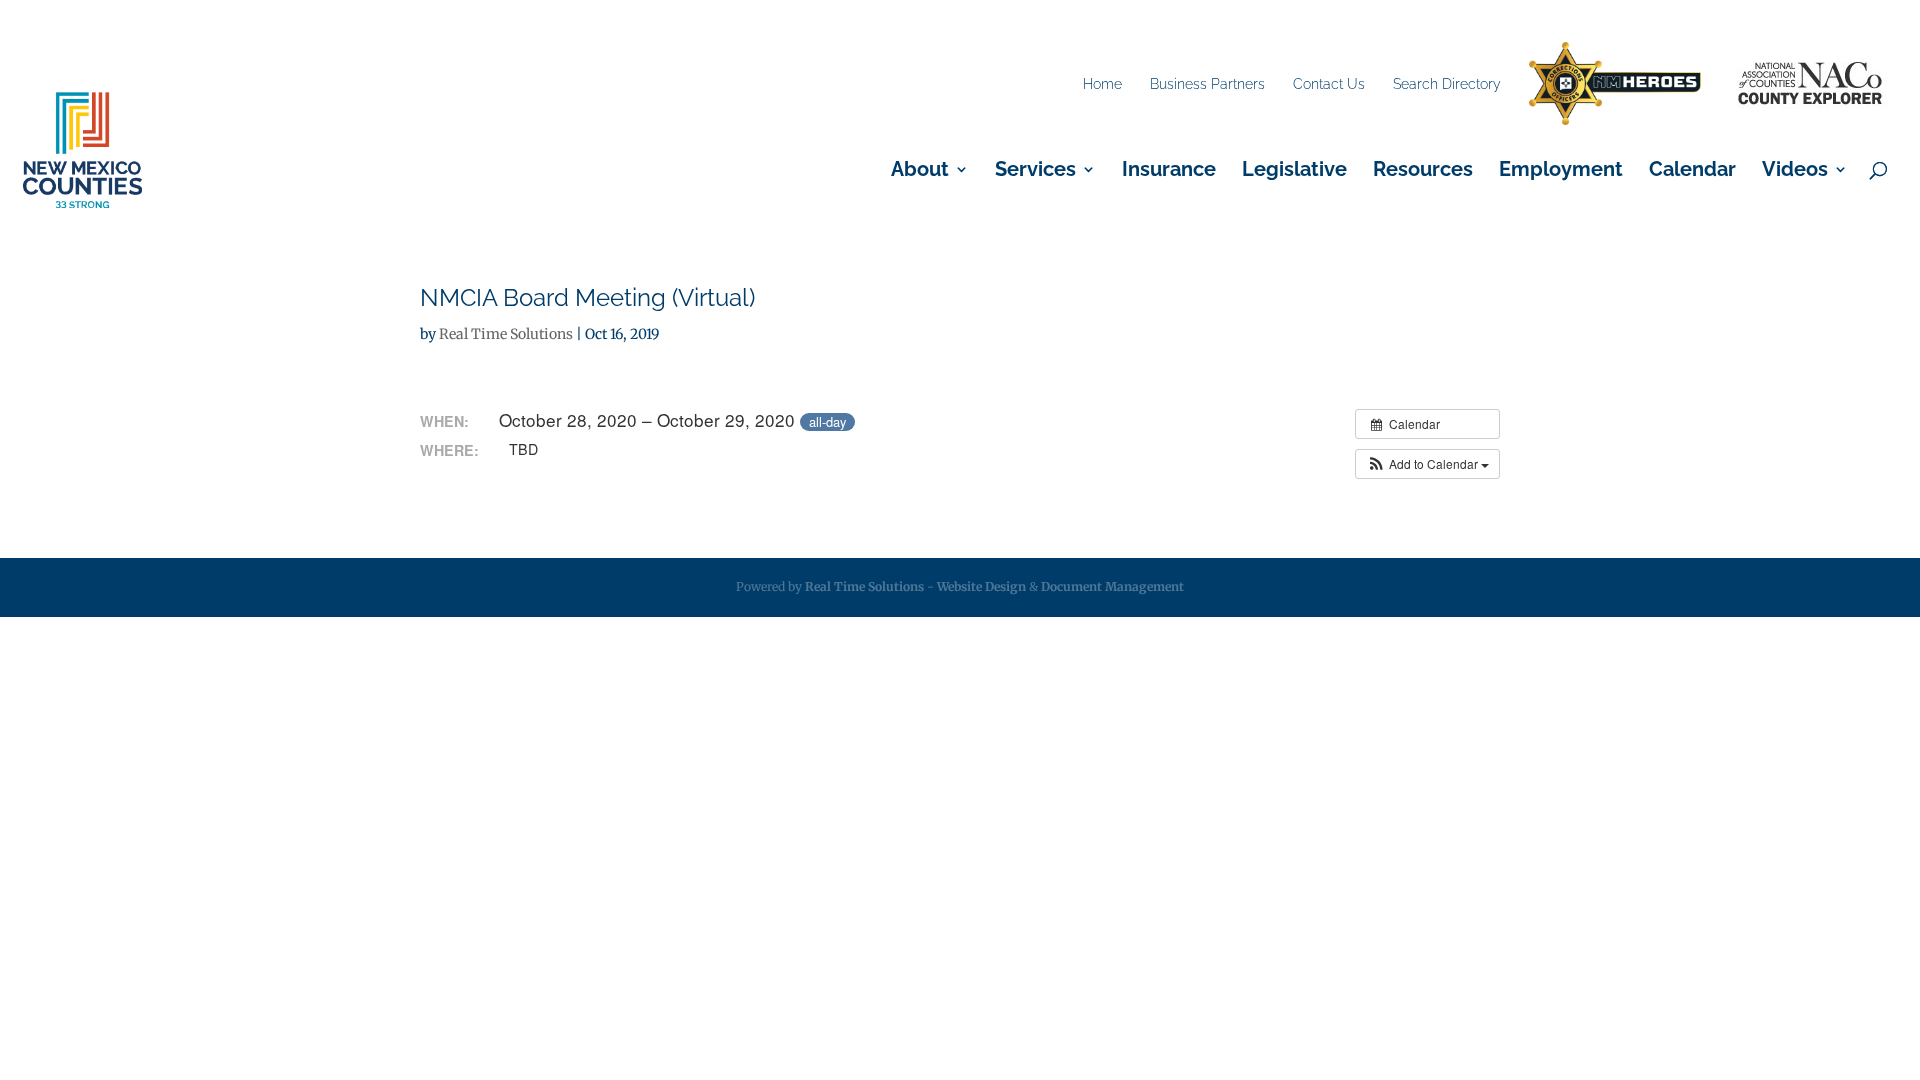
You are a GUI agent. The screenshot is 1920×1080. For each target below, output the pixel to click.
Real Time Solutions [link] (506, 334)
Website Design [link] (981, 586)
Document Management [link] (1112, 586)
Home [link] (1102, 84)
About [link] (920, 171)
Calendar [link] (1692, 171)
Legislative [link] (1294, 171)
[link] (1615, 84)
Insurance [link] (1169, 171)
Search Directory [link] (1447, 84)
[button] (1427, 464)
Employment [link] (1561, 171)
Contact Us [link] (1329, 84)
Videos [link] (1795, 171)
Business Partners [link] (1207, 84)
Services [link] (1035, 171)
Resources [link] (1423, 171)
